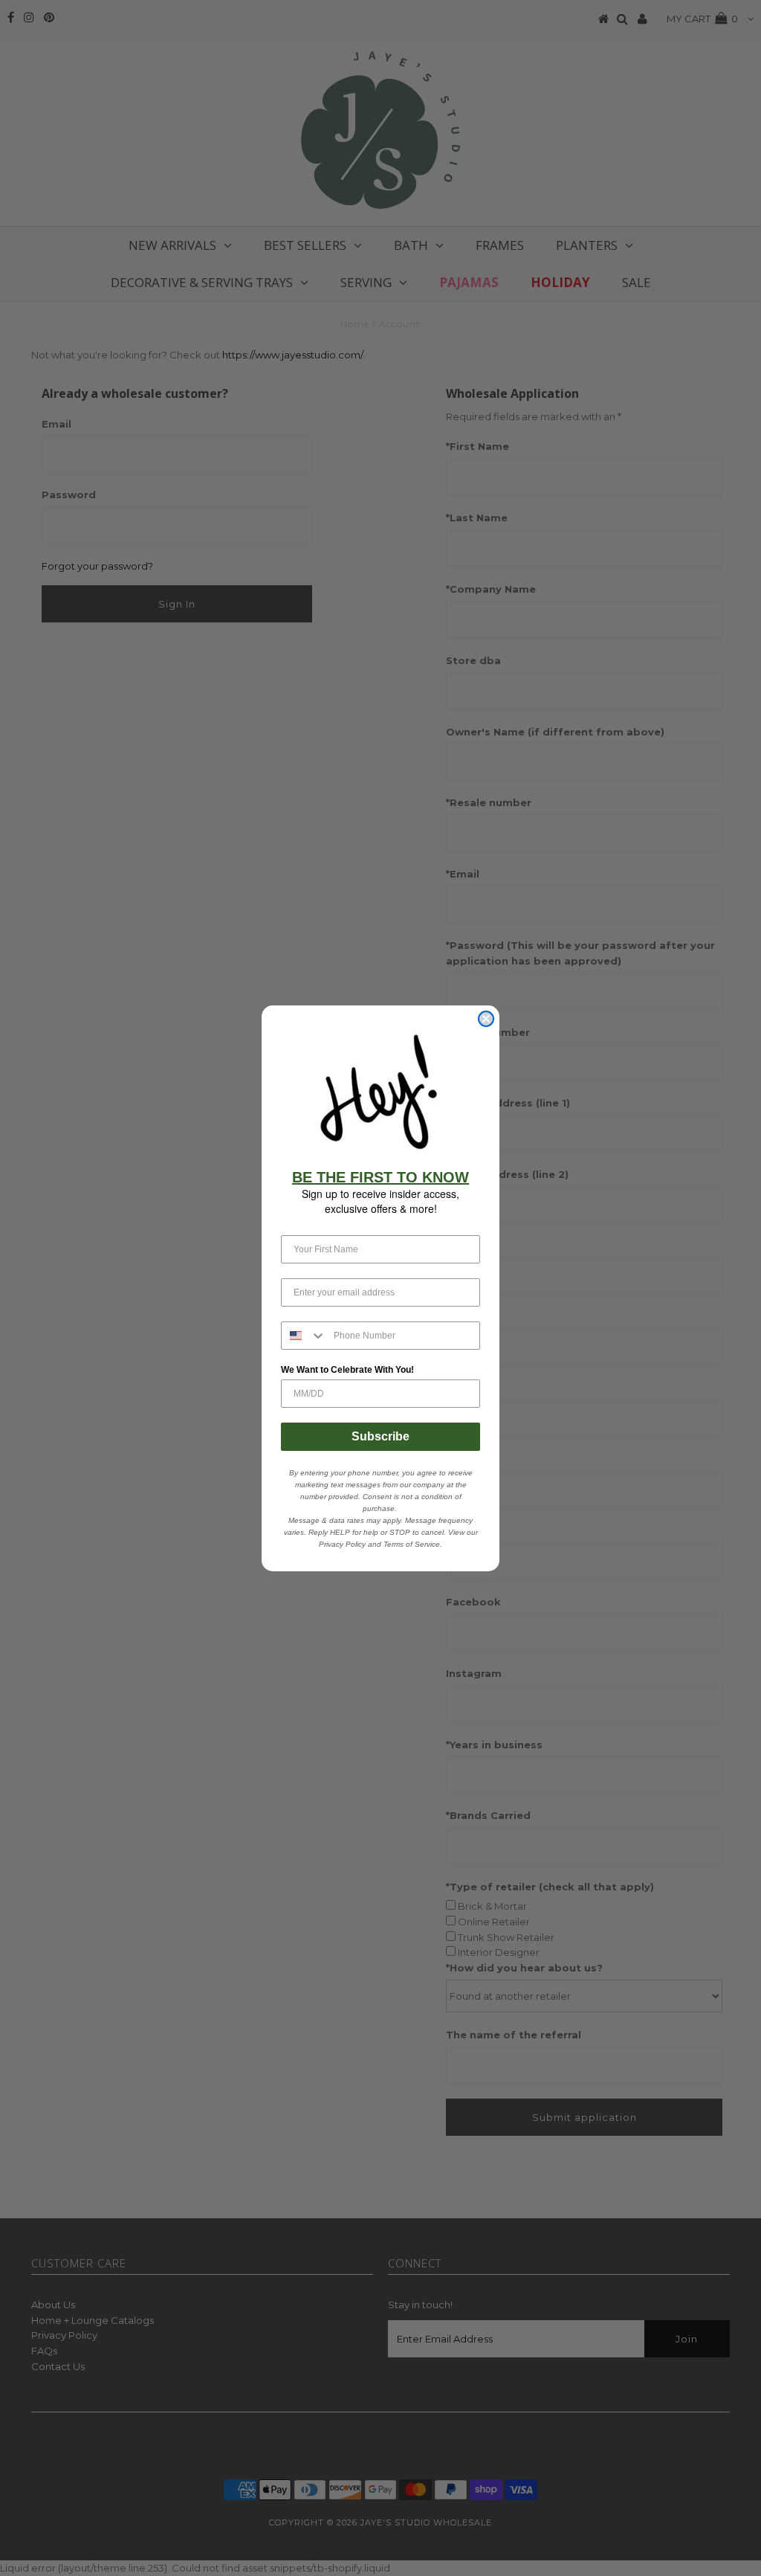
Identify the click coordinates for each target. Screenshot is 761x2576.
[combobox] (304, 1336)
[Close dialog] (486, 1019)
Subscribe (380, 1436)
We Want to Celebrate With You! (347, 1370)
